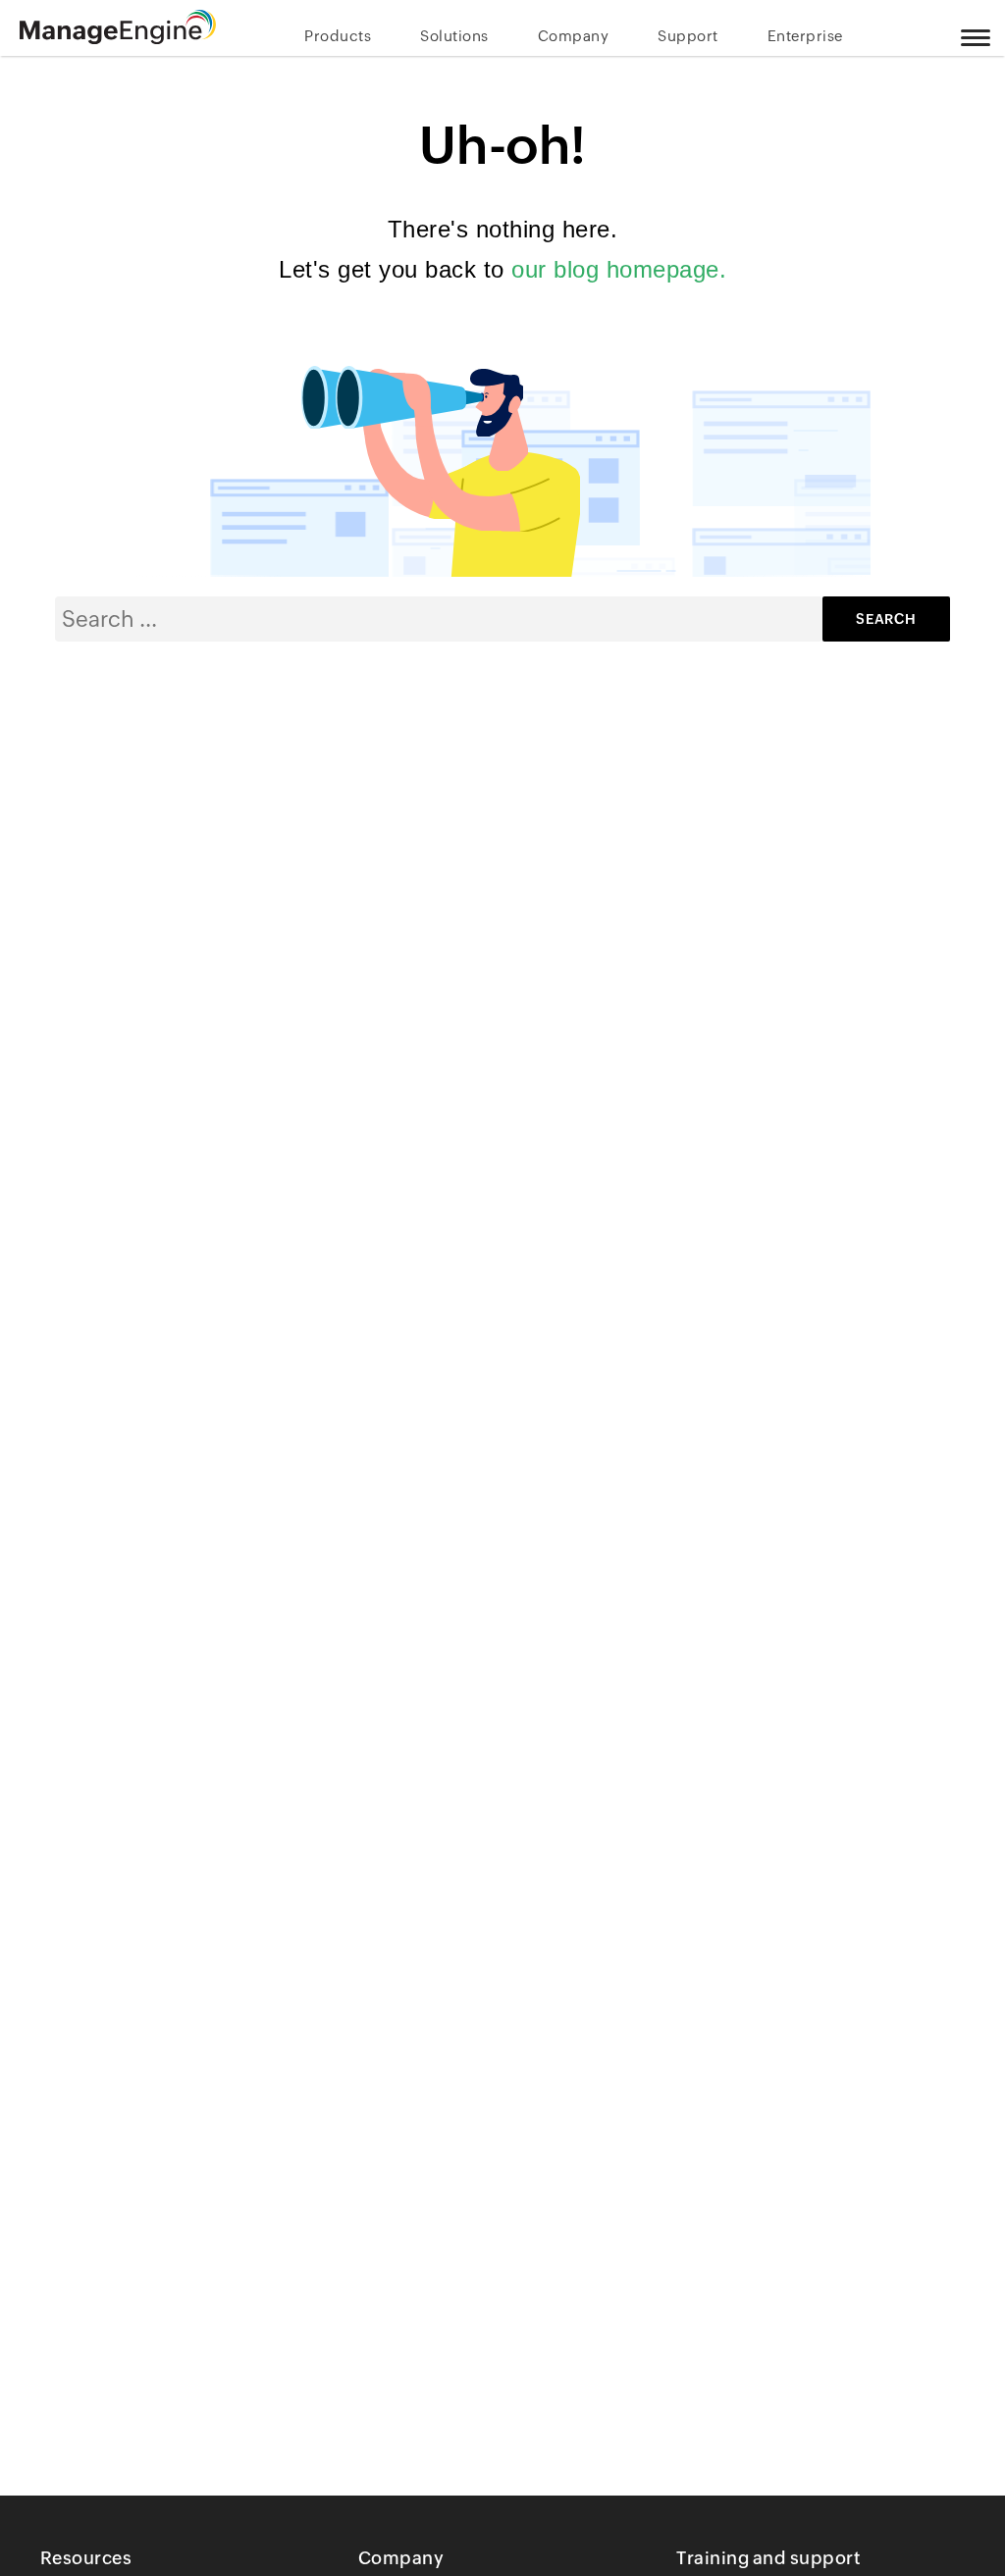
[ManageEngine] (118, 27)
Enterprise (805, 36)
